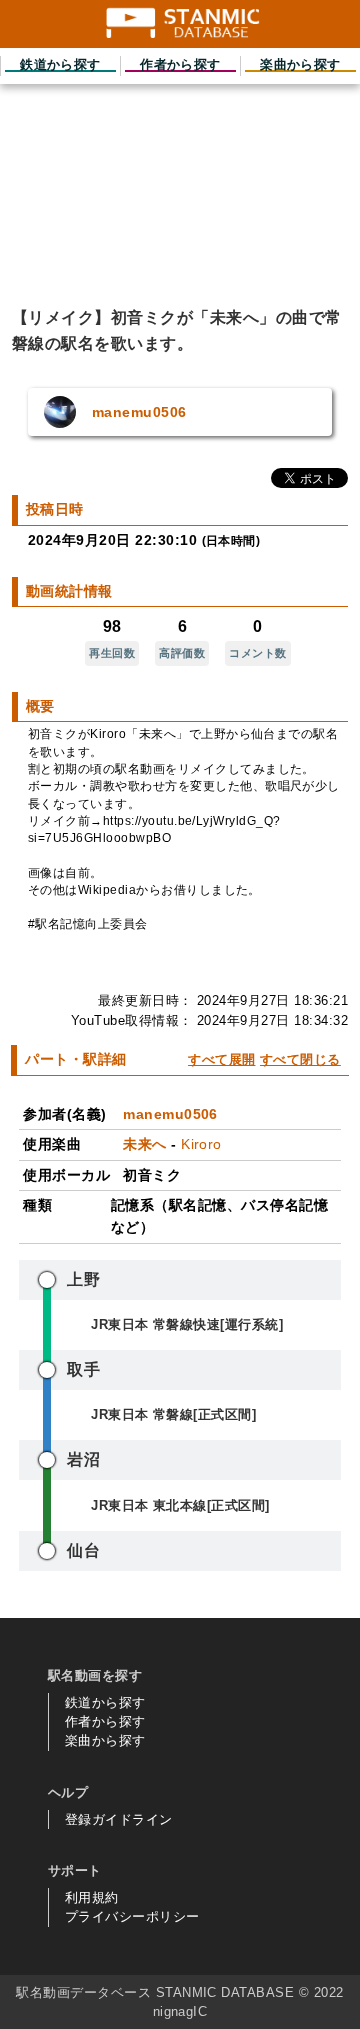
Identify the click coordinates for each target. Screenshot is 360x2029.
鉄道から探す (105, 1702)
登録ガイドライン (119, 1819)
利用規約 (92, 1897)
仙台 (83, 1550)
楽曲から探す (105, 1740)
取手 (83, 1369)
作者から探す (105, 1721)
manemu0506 (170, 1114)
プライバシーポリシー (132, 1916)
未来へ (144, 1144)
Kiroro (201, 1144)
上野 (83, 1279)
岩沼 (83, 1459)
